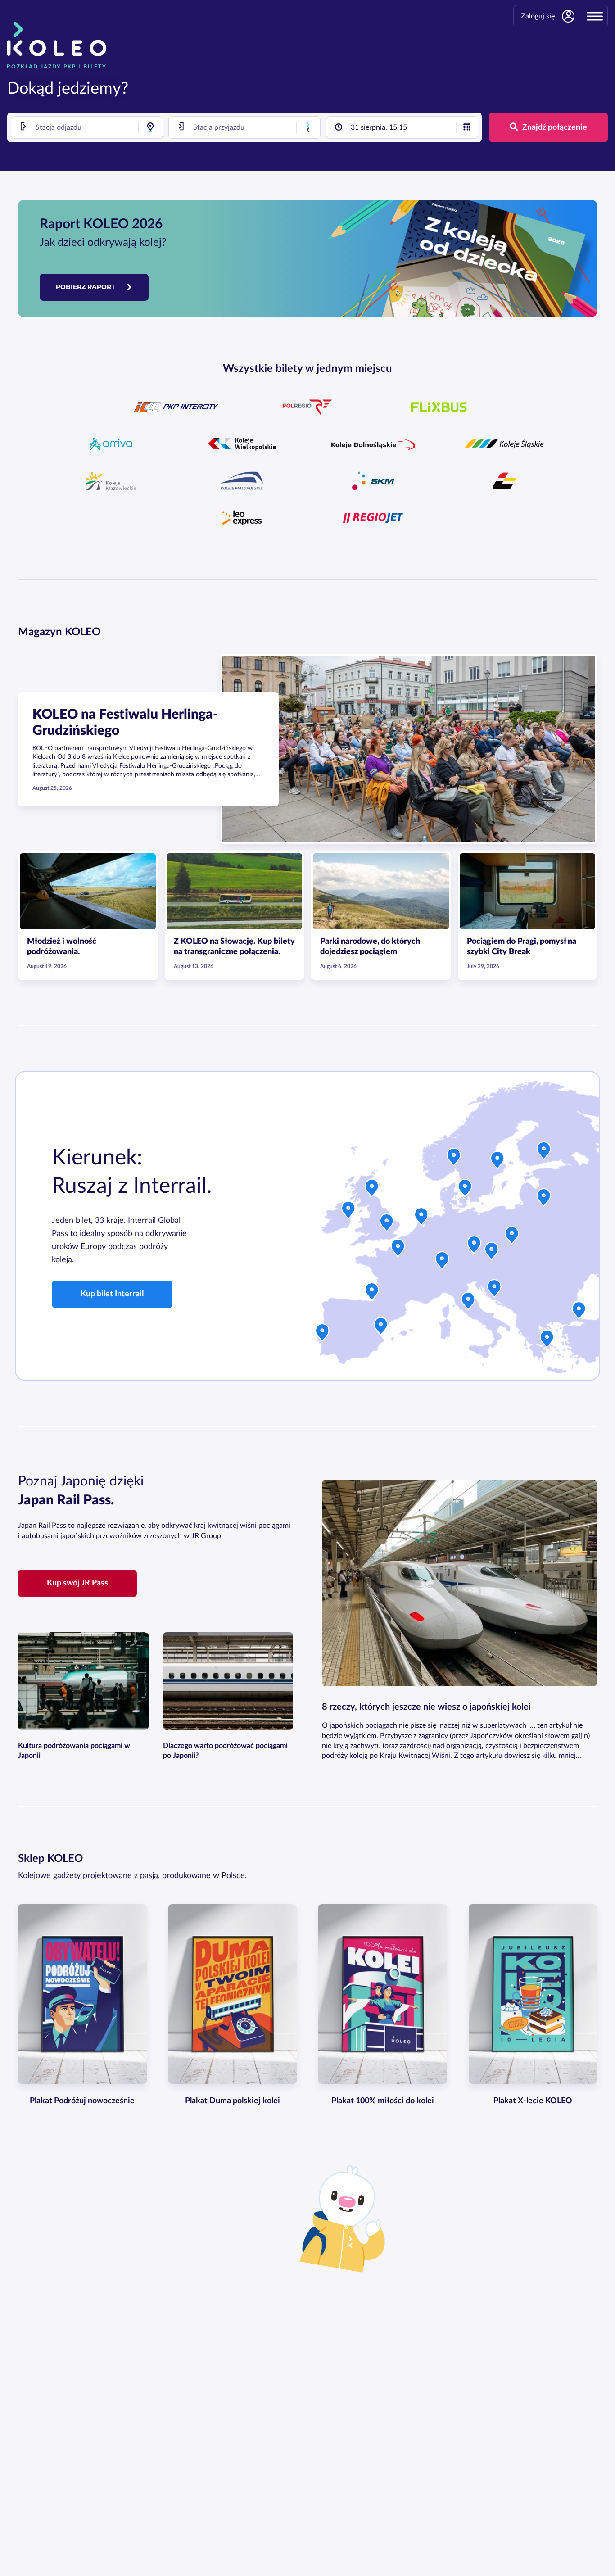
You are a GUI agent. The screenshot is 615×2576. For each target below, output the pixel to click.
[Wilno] (544, 1200)
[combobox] (87, 127)
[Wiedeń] (492, 1253)
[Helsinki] (544, 1153)
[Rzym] (468, 1303)
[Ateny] (547, 1341)
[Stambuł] (579, 1313)
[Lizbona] (322, 1335)
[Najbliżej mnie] (150, 127)
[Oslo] (454, 1159)
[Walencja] (381, 1328)
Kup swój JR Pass (77, 1583)
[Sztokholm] (497, 1162)
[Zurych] (442, 1263)
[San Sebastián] (372, 1294)
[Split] (494, 1290)
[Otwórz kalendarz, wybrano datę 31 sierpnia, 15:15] (467, 127)
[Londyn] (387, 1225)
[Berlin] (474, 1247)
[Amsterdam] (421, 1218)
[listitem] (176, 407)
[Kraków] (512, 1237)
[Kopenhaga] (465, 1190)
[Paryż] (398, 1250)
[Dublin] (348, 1212)
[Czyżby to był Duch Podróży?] (348, 2218)
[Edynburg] (372, 1190)
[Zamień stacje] (308, 127)
